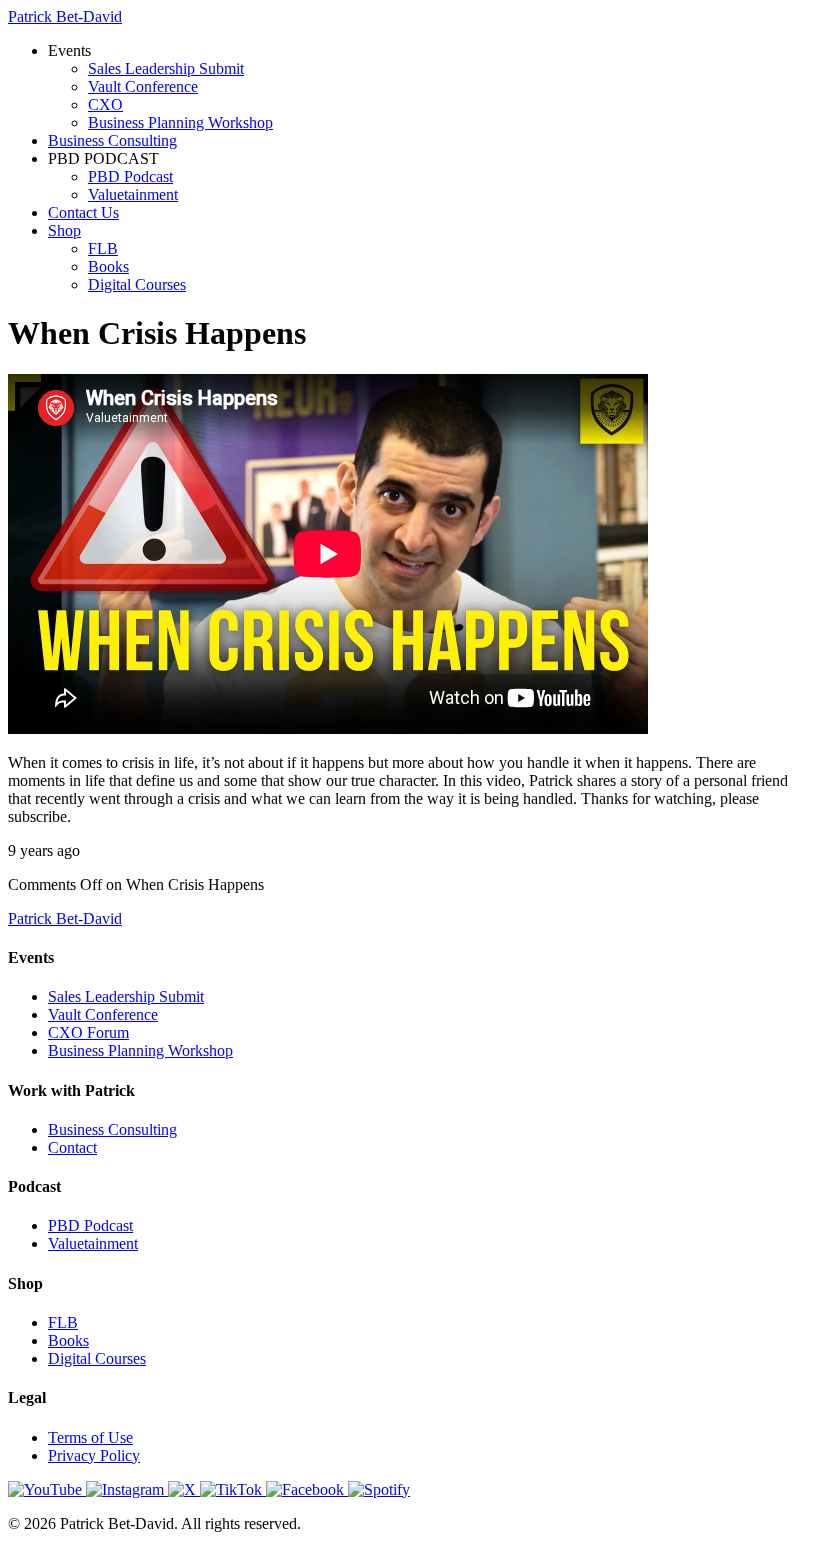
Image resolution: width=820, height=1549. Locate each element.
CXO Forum (88, 1032)
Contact (72, 1147)
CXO (105, 104)
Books (108, 266)
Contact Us (83, 212)
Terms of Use (90, 1437)
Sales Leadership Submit (166, 68)
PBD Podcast (130, 176)
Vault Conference (143, 86)
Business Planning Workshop (180, 122)
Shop (64, 230)
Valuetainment (133, 194)
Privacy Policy (94, 1455)
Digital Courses (137, 284)
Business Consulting (112, 140)
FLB (103, 248)
